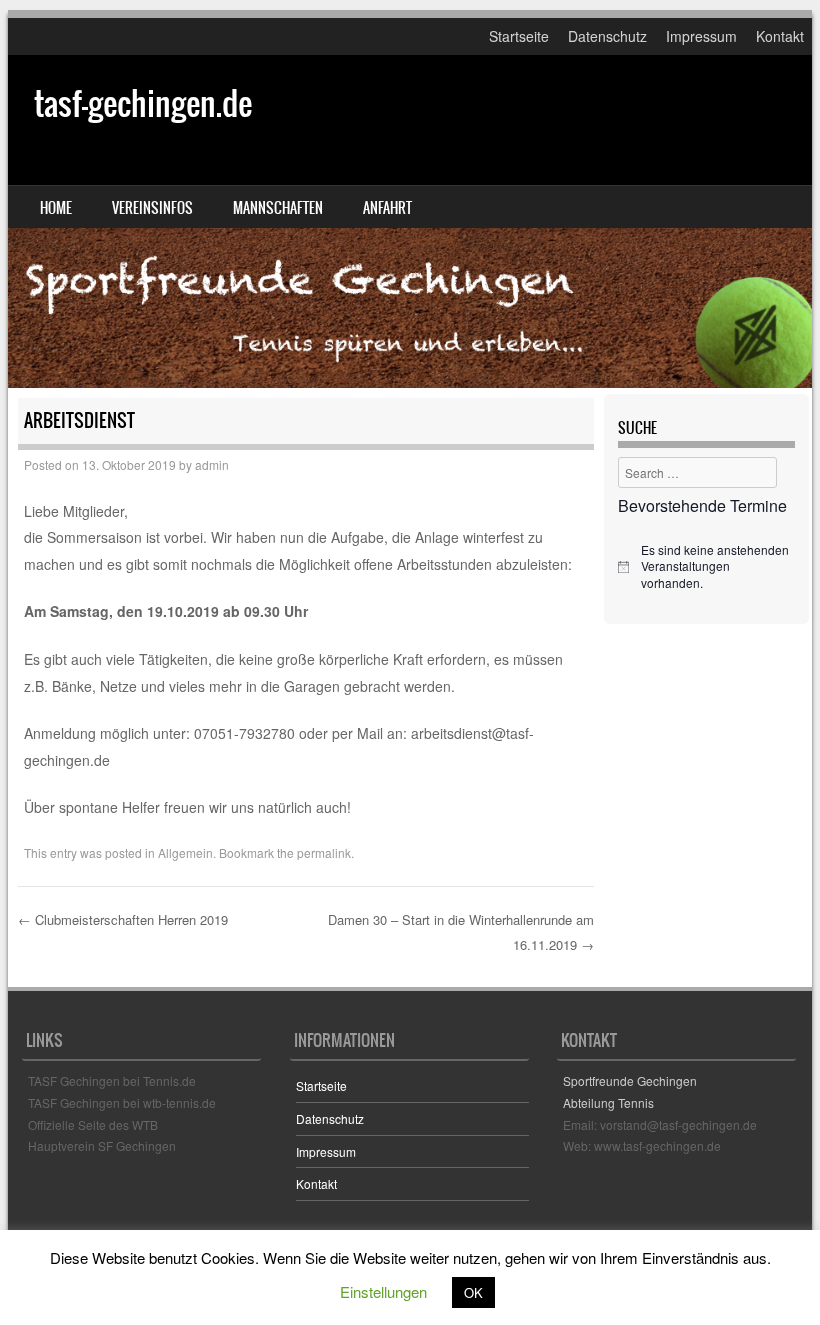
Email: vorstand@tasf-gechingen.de (660, 1124)
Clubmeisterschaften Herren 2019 (123, 919)
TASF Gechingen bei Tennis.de (112, 1080)
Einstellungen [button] (383, 1291)
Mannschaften (278, 208)
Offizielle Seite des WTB (93, 1124)
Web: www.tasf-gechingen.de (642, 1145)
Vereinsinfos (152, 208)
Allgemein (185, 852)
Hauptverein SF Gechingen (102, 1145)
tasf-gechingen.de (143, 103)
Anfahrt (387, 208)
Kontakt (780, 36)
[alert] (706, 567)
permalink (324, 852)
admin (212, 464)
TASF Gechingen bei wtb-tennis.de (122, 1102)
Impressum (701, 36)
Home (56, 208)
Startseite (519, 36)
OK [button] (473, 1292)
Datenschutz (607, 36)
